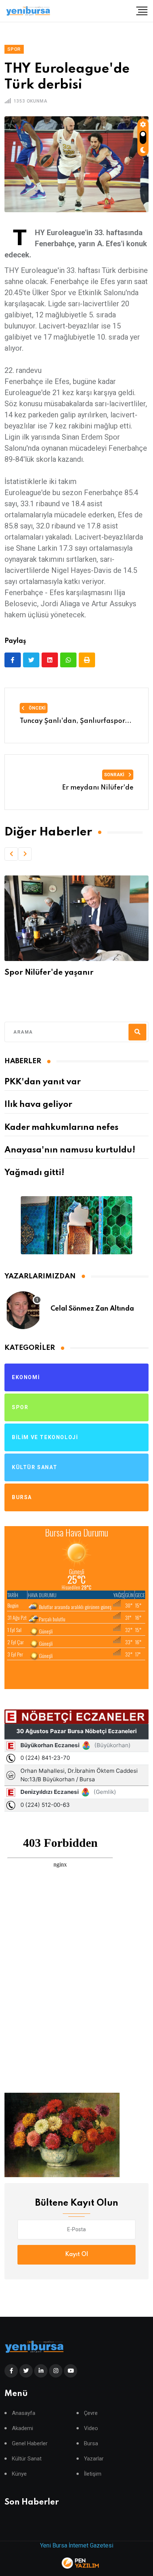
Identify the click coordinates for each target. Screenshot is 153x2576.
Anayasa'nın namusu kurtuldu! (70, 1150)
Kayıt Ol (76, 2255)
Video (91, 2428)
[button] (11, 854)
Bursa (91, 2444)
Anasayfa (24, 2413)
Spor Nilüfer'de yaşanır (49, 973)
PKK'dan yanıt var (43, 1082)
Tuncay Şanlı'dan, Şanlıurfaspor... (76, 721)
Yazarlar (94, 2459)
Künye (19, 2474)
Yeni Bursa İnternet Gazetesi (77, 2545)
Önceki (37, 708)
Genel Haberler (30, 2444)
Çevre (91, 2413)
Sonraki (115, 775)
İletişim (93, 2474)
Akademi (22, 2428)
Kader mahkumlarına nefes (61, 1128)
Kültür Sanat (27, 2459)
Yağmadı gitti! (34, 1173)
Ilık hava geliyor (38, 1105)
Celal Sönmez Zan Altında (92, 1309)
